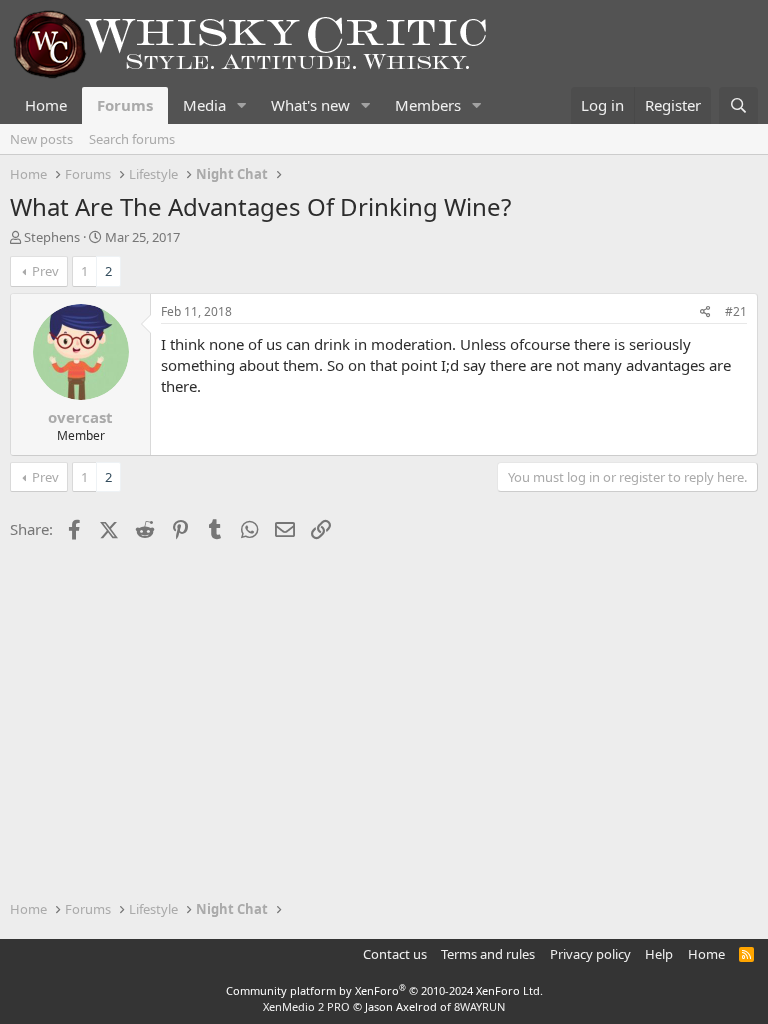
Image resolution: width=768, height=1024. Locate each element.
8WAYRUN (479, 1006)
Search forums (132, 139)
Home (46, 105)
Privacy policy (590, 954)
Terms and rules (488, 954)
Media (204, 105)
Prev (45, 271)
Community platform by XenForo (384, 990)
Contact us (395, 954)
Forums (125, 105)
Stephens (52, 237)
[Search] (738, 105)
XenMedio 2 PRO (306, 1006)
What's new (310, 105)
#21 (736, 311)
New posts (41, 139)
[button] (242, 105)
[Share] (705, 312)
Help (659, 954)
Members (428, 105)
